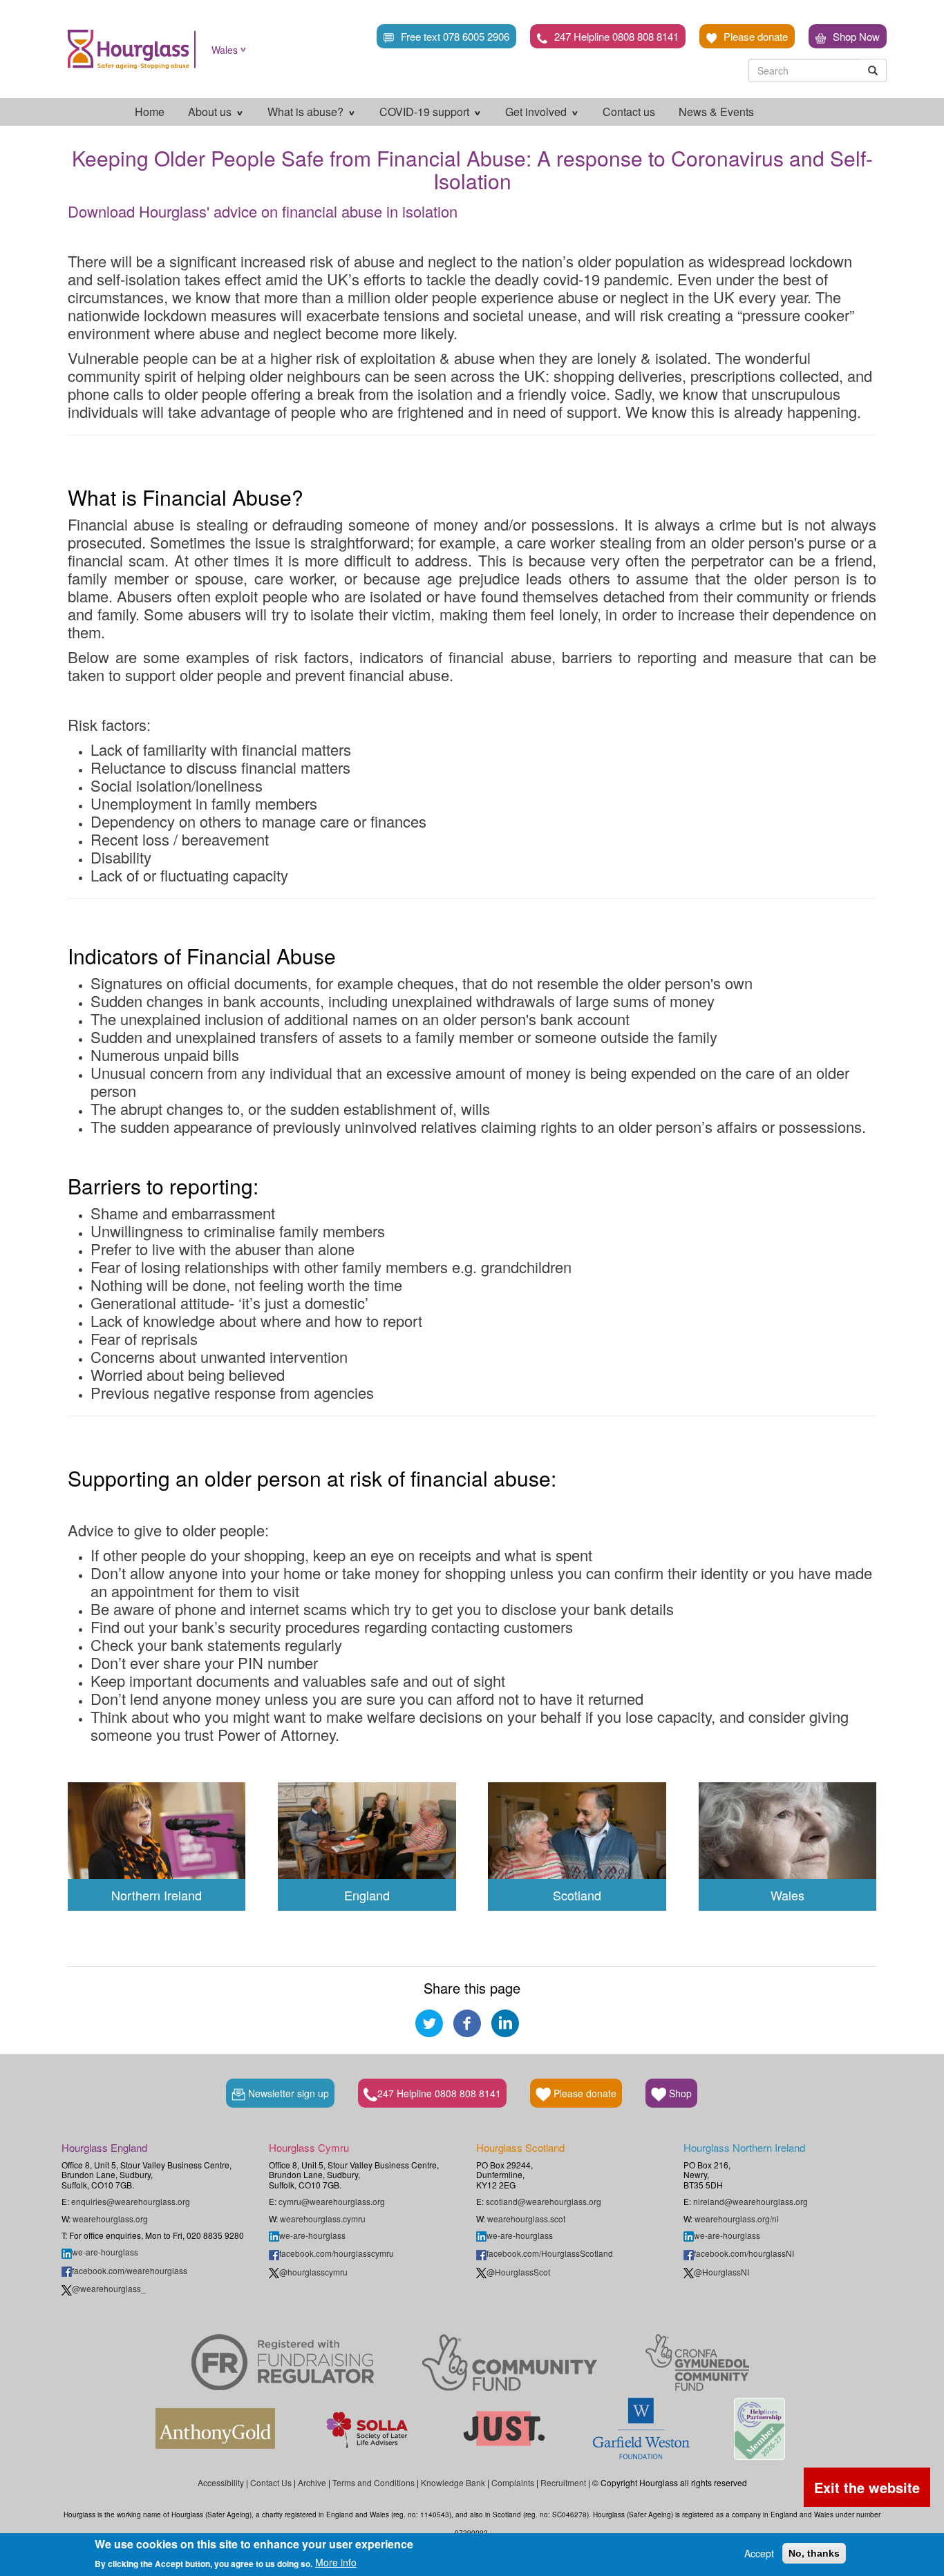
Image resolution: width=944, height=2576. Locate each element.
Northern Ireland (157, 1895)
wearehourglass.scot (526, 2219)
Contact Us (271, 2482)
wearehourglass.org (110, 2219)
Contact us (629, 112)
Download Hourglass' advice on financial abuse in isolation (263, 211)
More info (336, 2562)
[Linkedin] (505, 2021)
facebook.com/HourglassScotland (550, 2253)
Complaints (513, 2482)
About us (211, 112)
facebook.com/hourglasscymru (337, 2253)
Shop (679, 2093)
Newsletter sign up (287, 2093)
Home (150, 112)
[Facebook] (467, 2021)
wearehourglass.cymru (323, 2219)
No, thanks (814, 2553)
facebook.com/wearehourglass (130, 2270)
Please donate (756, 36)
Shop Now (856, 36)
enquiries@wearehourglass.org (131, 2201)
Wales (225, 50)
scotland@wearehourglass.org (544, 2201)
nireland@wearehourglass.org (751, 2201)
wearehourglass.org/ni (737, 2219)
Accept (759, 2553)
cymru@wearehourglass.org (332, 2201)
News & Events (716, 112)
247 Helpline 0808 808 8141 (616, 36)
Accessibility (221, 2482)
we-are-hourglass (105, 2252)
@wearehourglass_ (109, 2288)
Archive (312, 2482)
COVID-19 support (426, 112)
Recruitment (563, 2482)
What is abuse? (307, 112)
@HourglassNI (721, 2272)
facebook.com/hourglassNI (744, 2253)
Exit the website (867, 2487)
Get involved (537, 112)
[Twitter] (429, 2021)
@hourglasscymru (313, 2272)
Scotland (577, 1895)
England (367, 1895)
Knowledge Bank (453, 2482)
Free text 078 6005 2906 (455, 36)
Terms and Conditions (374, 2482)
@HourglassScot (518, 2272)
